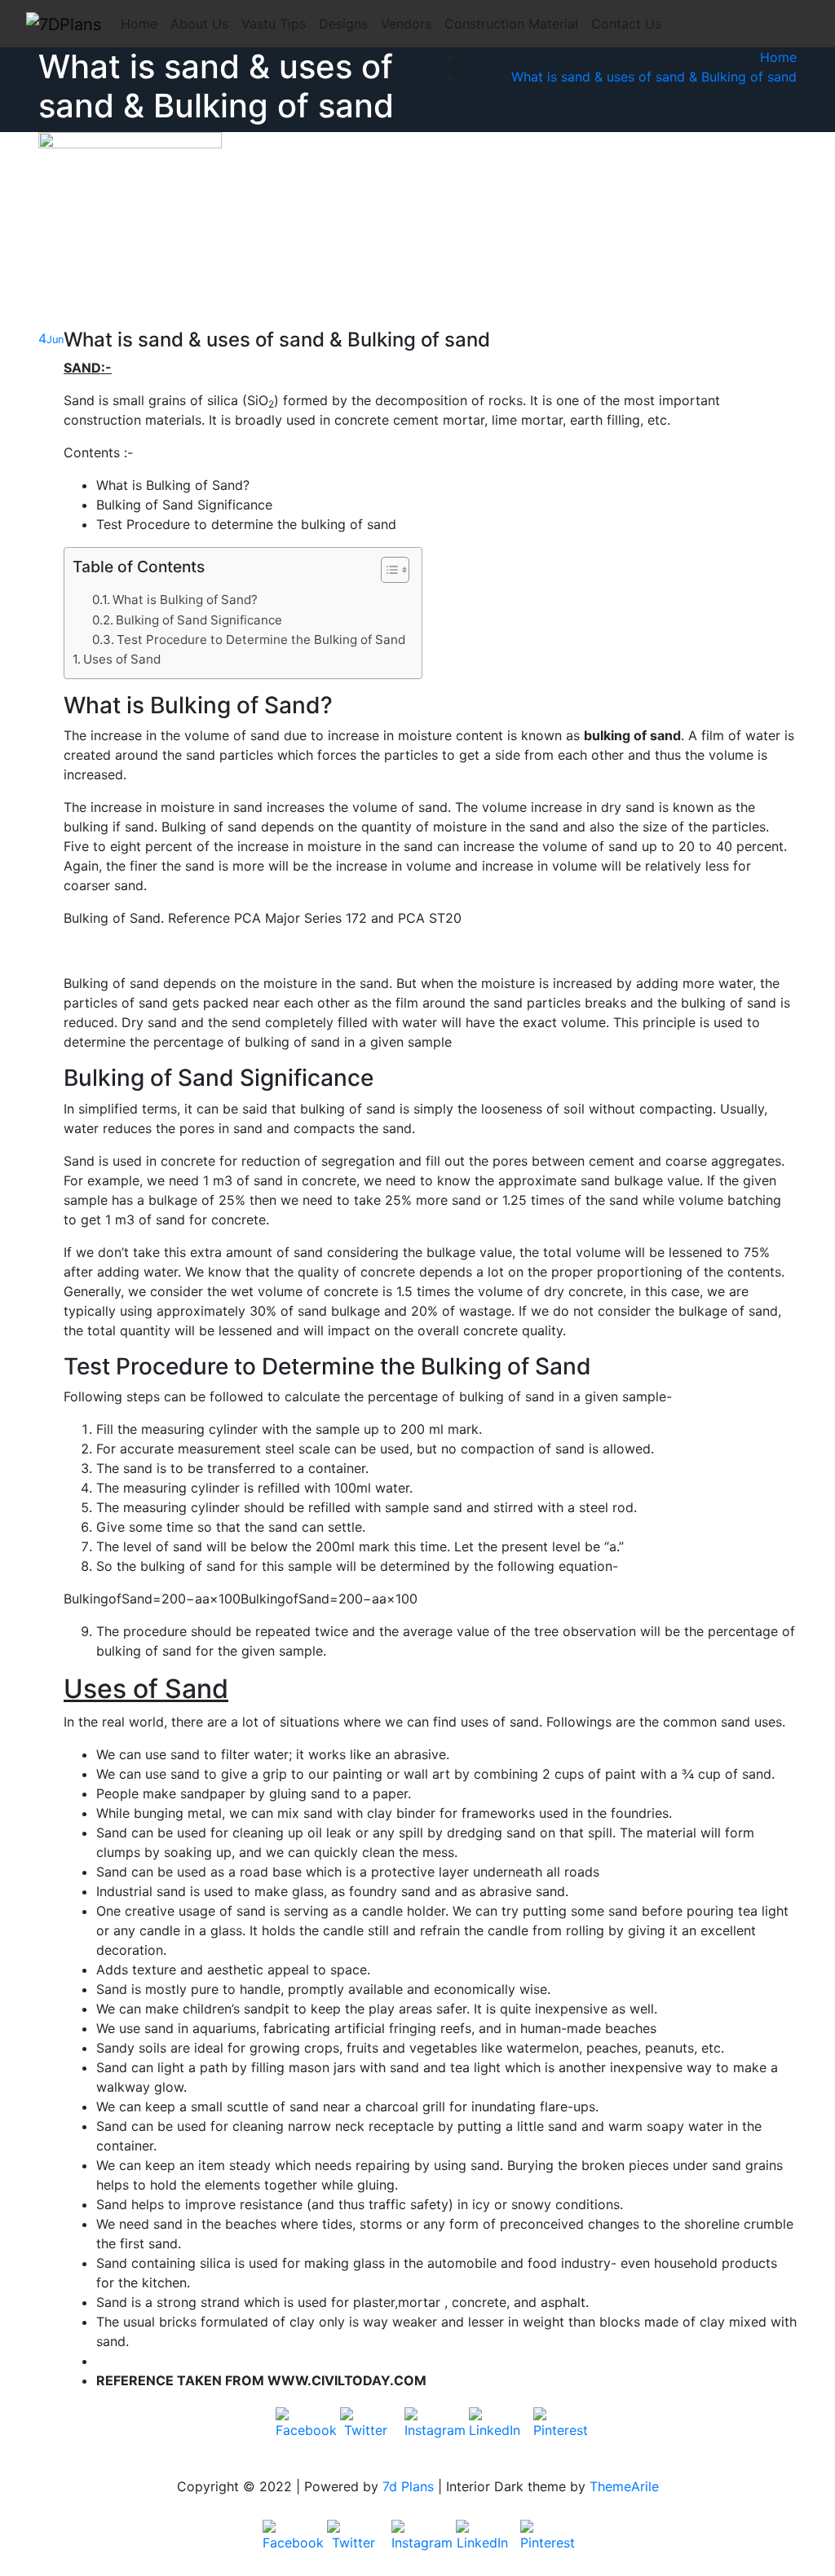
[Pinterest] (559, 2433)
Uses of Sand (122, 659)
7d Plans (408, 2486)
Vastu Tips (274, 24)
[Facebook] (302, 2433)
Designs (343, 24)
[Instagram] (431, 2433)
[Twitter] (366, 2433)
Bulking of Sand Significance (199, 620)
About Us (199, 24)
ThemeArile (624, 2486)
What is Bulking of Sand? (185, 600)
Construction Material (511, 24)
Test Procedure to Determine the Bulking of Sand (261, 640)
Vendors (406, 24)
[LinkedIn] (495, 2433)
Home (139, 24)
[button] (387, 573)
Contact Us (626, 24)
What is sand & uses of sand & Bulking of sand (654, 77)
